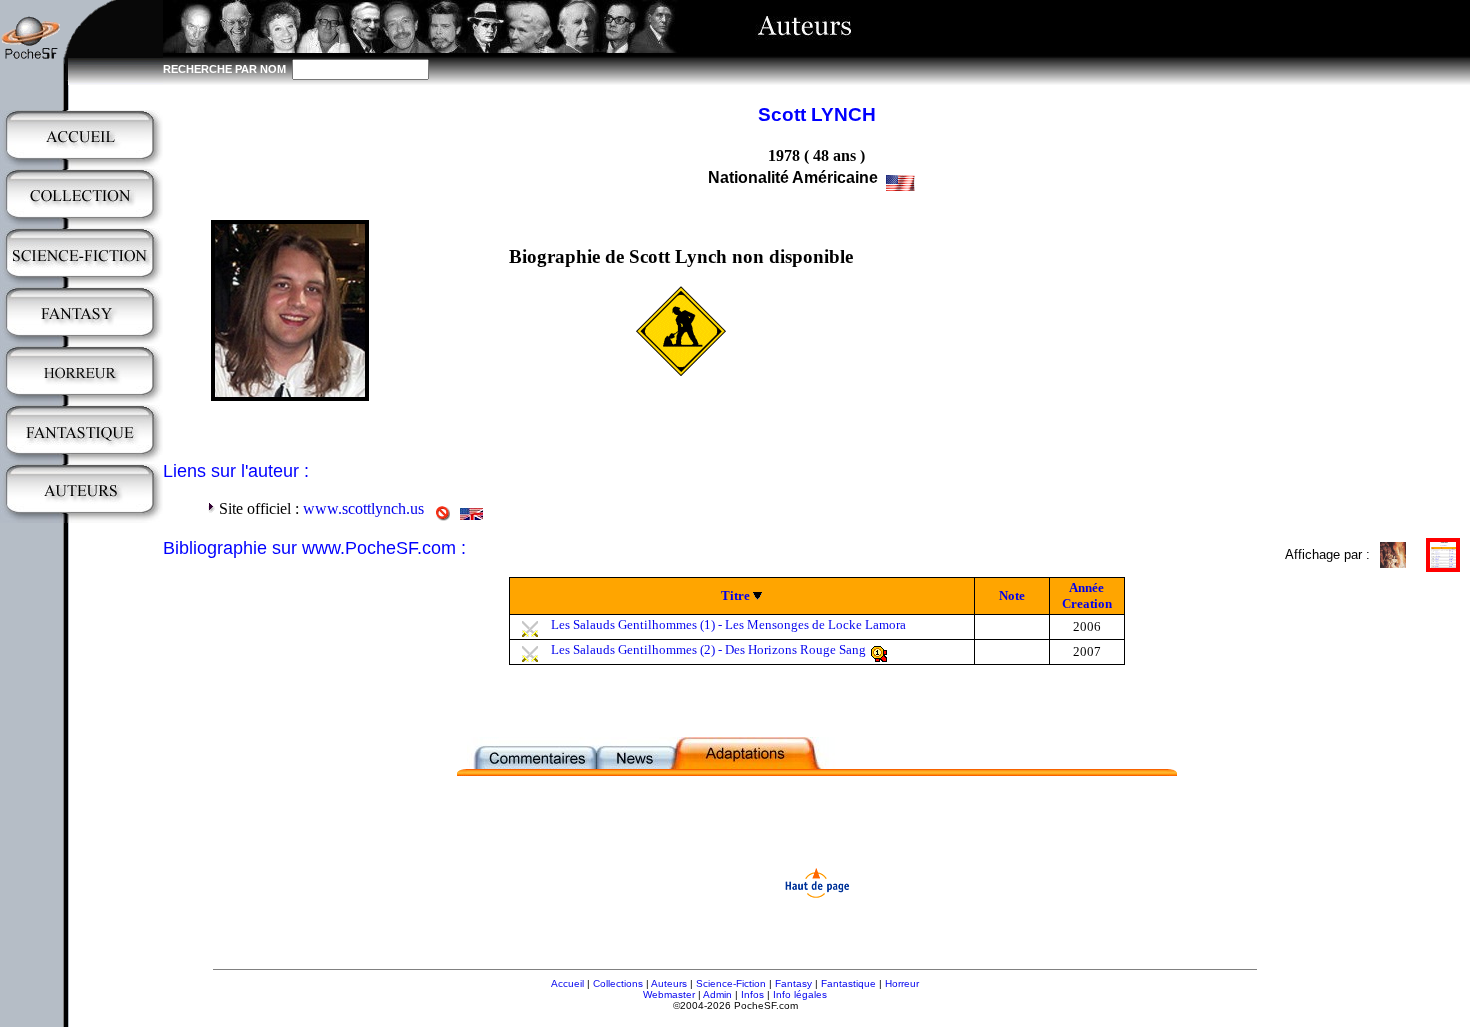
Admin (717, 994)
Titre (735, 595)
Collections (618, 983)
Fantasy (793, 983)
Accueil (567, 983)
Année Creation (1087, 595)
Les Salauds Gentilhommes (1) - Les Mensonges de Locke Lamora (728, 624)
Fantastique (848, 983)
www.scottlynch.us (363, 508)
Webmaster (669, 994)
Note (1012, 595)
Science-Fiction (731, 983)
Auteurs (669, 983)
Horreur (902, 983)
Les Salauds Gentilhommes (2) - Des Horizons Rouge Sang (708, 649)
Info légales (800, 994)
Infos (752, 994)
